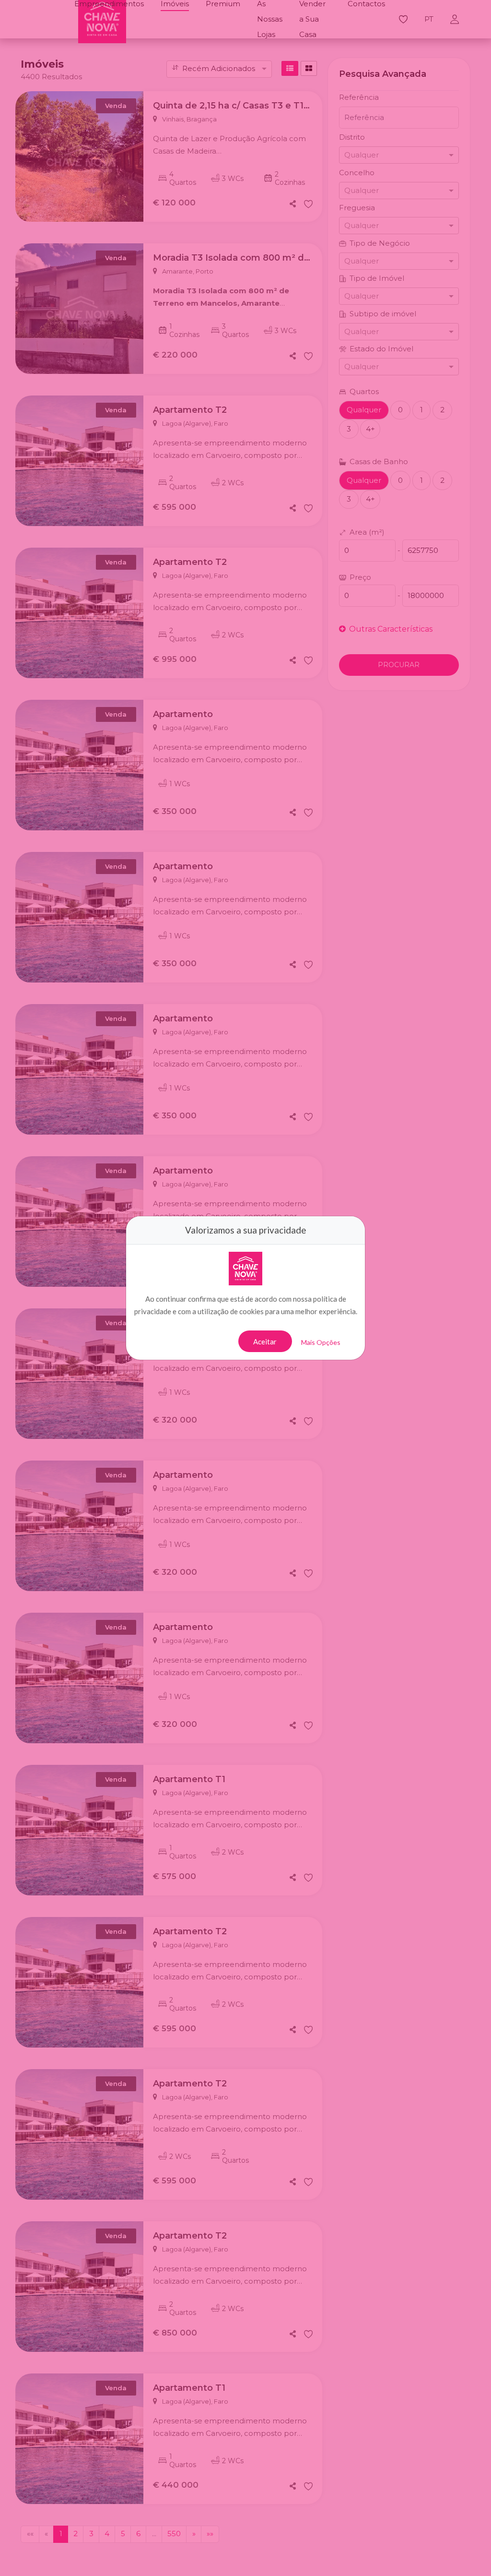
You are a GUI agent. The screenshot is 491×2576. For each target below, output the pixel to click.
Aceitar (265, 1342)
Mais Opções (321, 1342)
